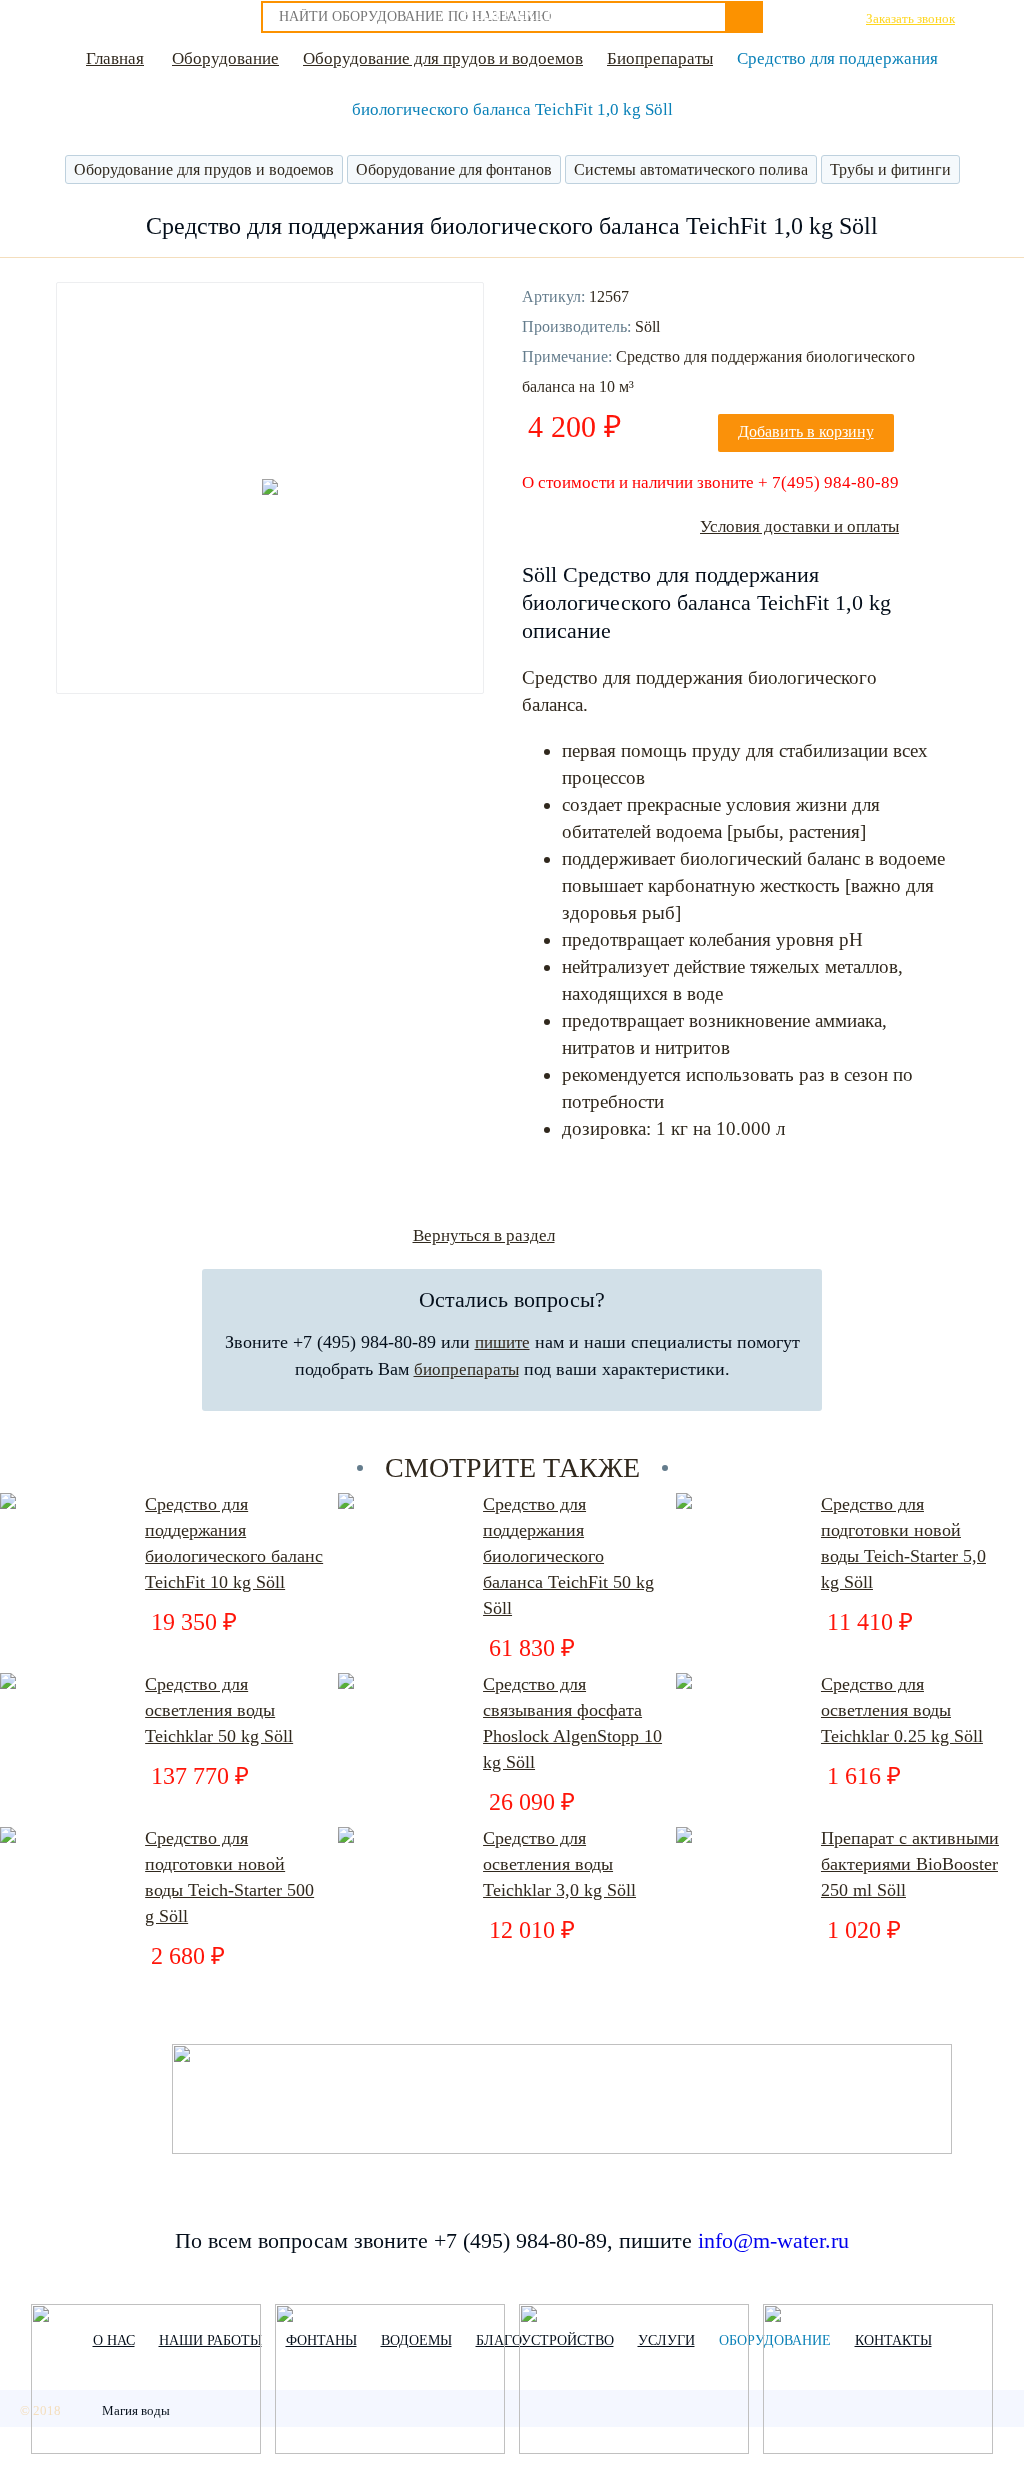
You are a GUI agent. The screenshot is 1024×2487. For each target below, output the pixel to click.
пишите (502, 1342)
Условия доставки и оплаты (799, 526)
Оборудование (225, 58)
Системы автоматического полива (691, 169)
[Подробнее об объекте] (146, 2381)
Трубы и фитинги (890, 169)
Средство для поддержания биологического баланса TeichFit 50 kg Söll (568, 1556)
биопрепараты (466, 1369)
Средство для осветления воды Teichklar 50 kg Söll (219, 1710)
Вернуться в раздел (484, 1235)
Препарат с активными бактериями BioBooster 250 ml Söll (910, 1864)
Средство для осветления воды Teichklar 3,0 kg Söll (559, 1864)
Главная (115, 58)
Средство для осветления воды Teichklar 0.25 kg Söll (902, 1710)
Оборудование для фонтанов (454, 169)
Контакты (512, 14)
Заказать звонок (910, 18)
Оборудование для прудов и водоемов (443, 58)
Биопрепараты (660, 58)
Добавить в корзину (806, 431)
